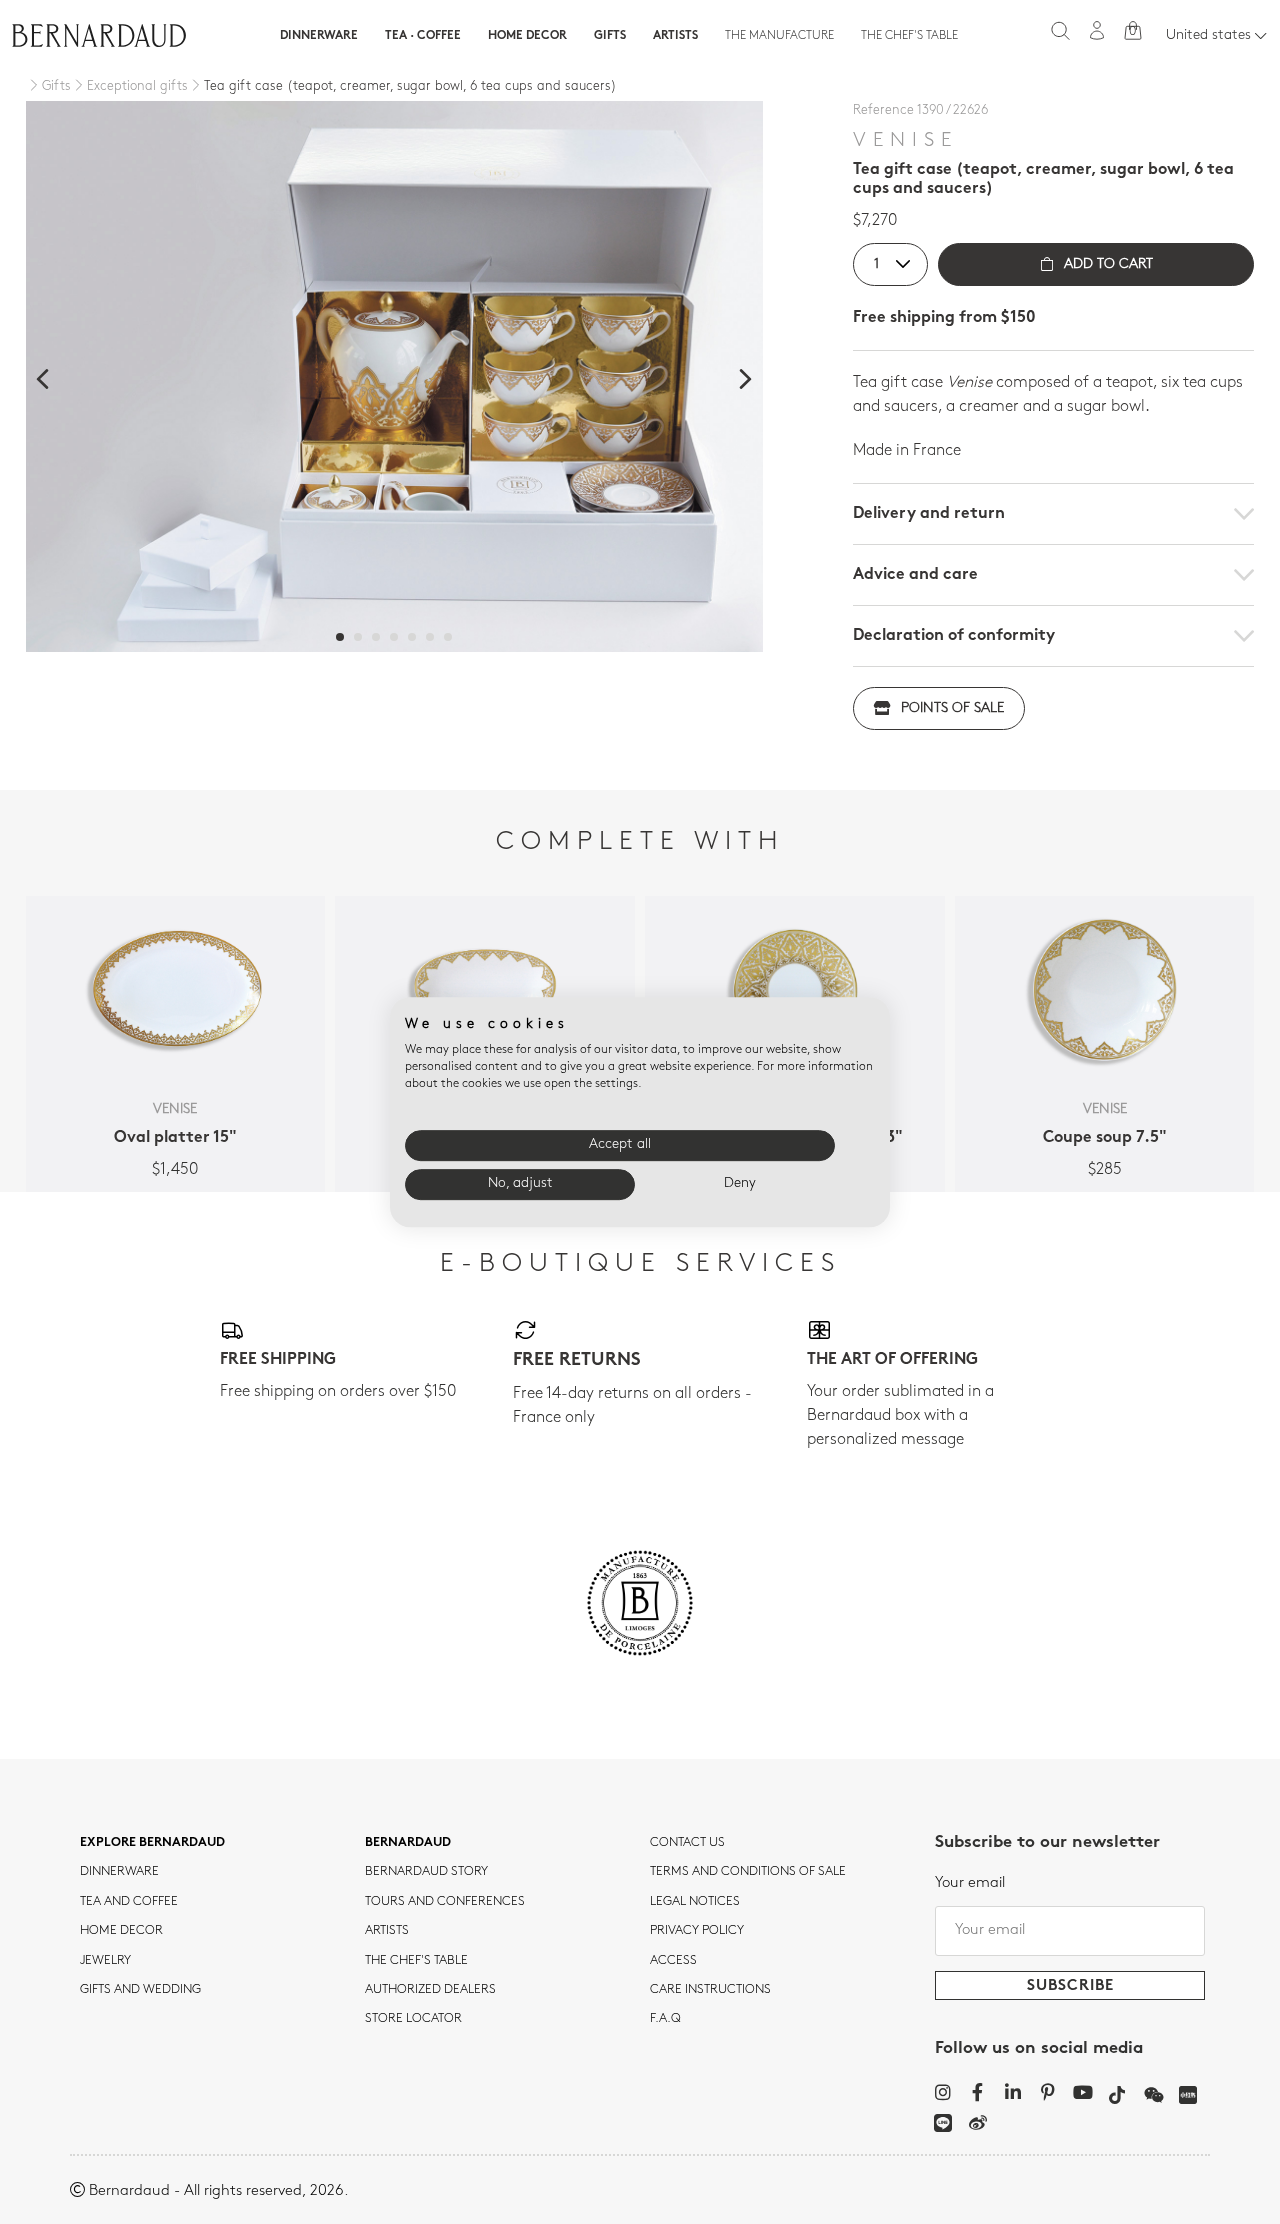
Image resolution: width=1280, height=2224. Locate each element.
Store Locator (413, 2019)
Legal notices (695, 1902)
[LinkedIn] (1012, 2092)
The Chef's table (909, 36)
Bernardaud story (426, 1872)
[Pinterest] (1047, 2092)
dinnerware (119, 1872)
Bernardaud (408, 1843)
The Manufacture (779, 36)
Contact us (687, 1843)
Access (673, 1961)
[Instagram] (942, 2092)
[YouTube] (1082, 2092)
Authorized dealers (430, 1990)
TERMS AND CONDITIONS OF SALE (748, 1872)
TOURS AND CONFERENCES (445, 1902)
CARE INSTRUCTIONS (710, 1990)
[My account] (1097, 30)
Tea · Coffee (423, 36)
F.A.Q (665, 2019)
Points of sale (952, 708)
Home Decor (527, 36)
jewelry (105, 1961)
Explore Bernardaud (152, 1843)
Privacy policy (697, 1931)
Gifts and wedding (140, 1990)
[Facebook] (977, 2092)
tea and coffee (129, 1902)
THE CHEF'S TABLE (416, 1961)
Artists (675, 36)
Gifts (610, 36)
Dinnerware (319, 36)
